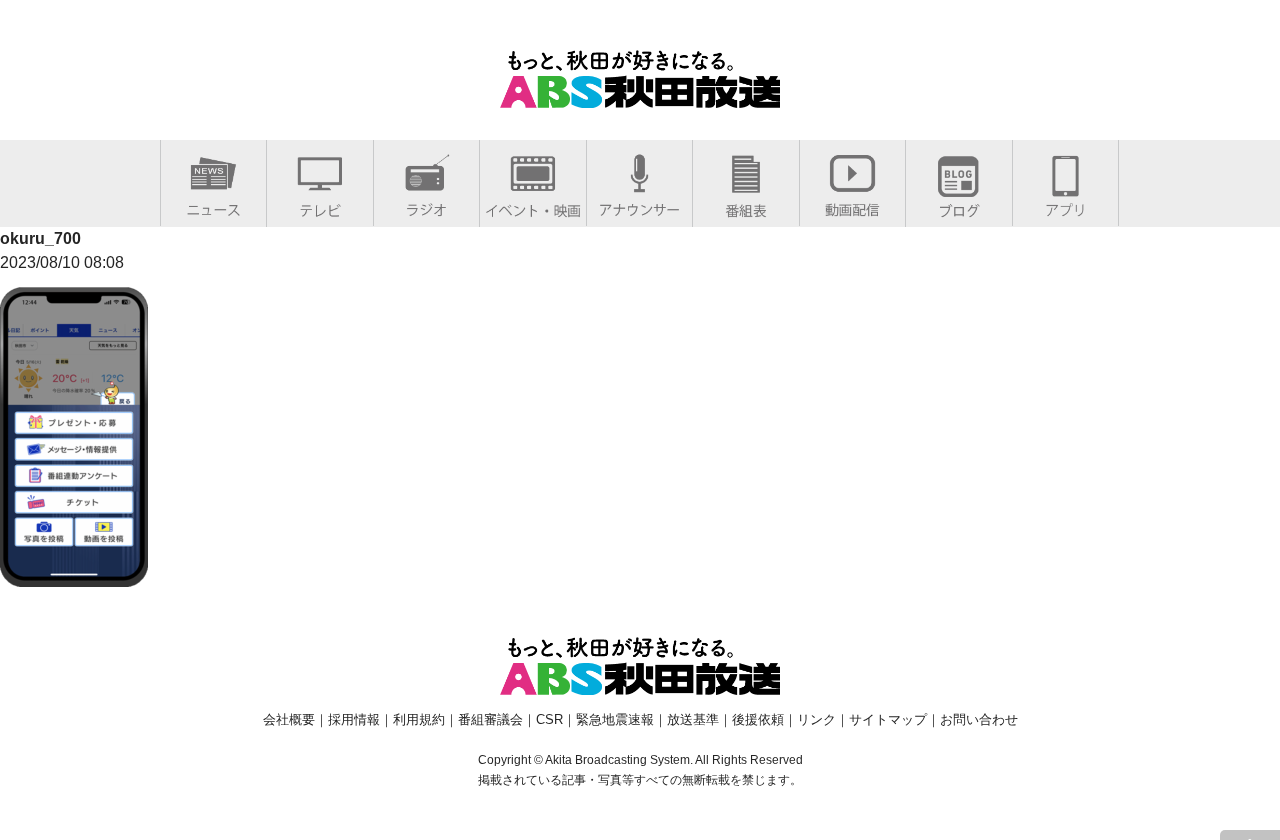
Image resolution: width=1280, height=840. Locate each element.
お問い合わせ (979, 719)
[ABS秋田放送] (640, 95)
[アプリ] (1065, 205)
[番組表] (746, 206)
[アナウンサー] (639, 205)
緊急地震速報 (615, 719)
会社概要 (289, 719)
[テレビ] (320, 206)
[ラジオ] (426, 205)
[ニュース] (213, 205)
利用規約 (419, 719)
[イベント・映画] (533, 206)
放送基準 (693, 719)
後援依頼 (758, 719)
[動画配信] (852, 205)
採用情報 (354, 719)
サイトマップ (888, 719)
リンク (816, 719)
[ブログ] (959, 206)
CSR (549, 719)
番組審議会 (490, 719)
